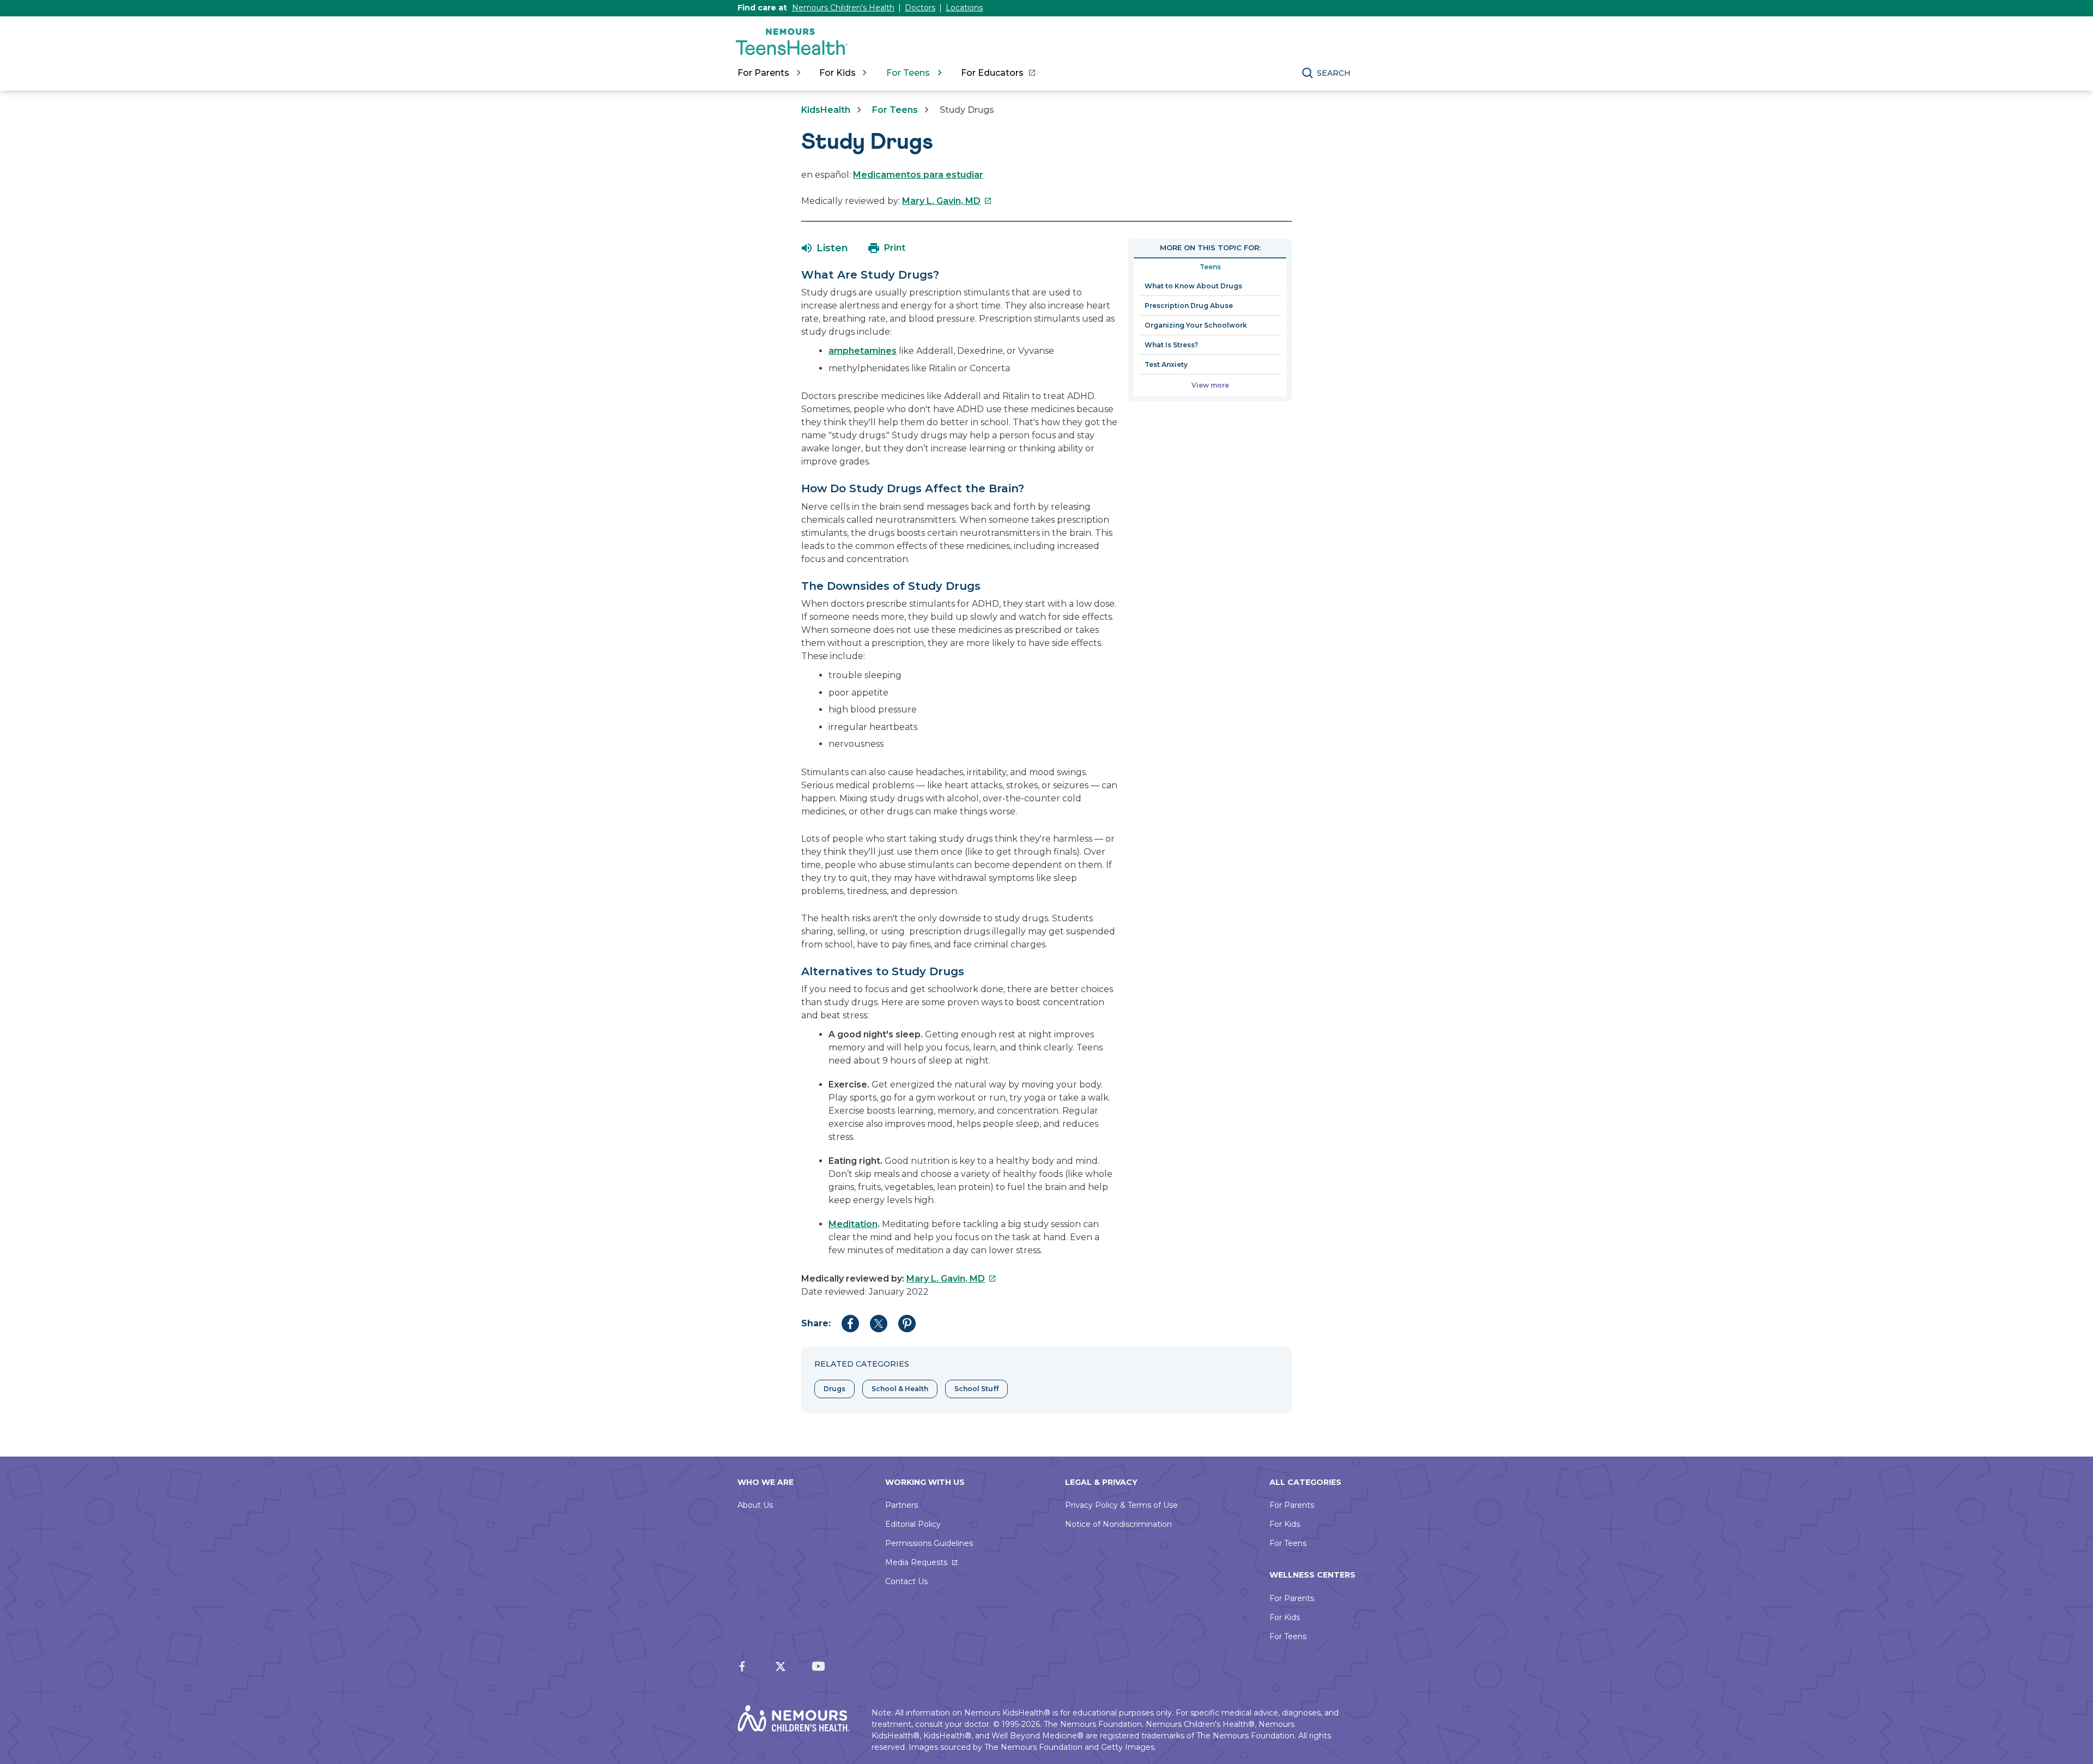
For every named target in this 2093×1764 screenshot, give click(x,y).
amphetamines (863, 351)
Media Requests (916, 1562)
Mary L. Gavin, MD (947, 201)
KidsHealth (826, 110)
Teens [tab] (1210, 267)
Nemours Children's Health (843, 8)
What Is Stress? (1171, 345)
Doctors (920, 8)
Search (1334, 73)
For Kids (1285, 1524)
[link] (998, 73)
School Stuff (976, 1389)
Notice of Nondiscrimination (1118, 1524)
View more (1210, 385)
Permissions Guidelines (929, 1543)
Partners (902, 1505)
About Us (755, 1505)
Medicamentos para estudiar (918, 175)
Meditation (853, 1224)
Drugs (834, 1389)
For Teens (895, 110)
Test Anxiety (1166, 364)
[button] (825, 248)
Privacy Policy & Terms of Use (1121, 1505)
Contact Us (906, 1581)
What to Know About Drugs (1193, 286)
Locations (964, 8)
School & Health (900, 1389)
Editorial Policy (913, 1524)
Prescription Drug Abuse (1189, 306)
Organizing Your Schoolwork (1196, 325)
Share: (816, 1323)
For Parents (1292, 1505)
